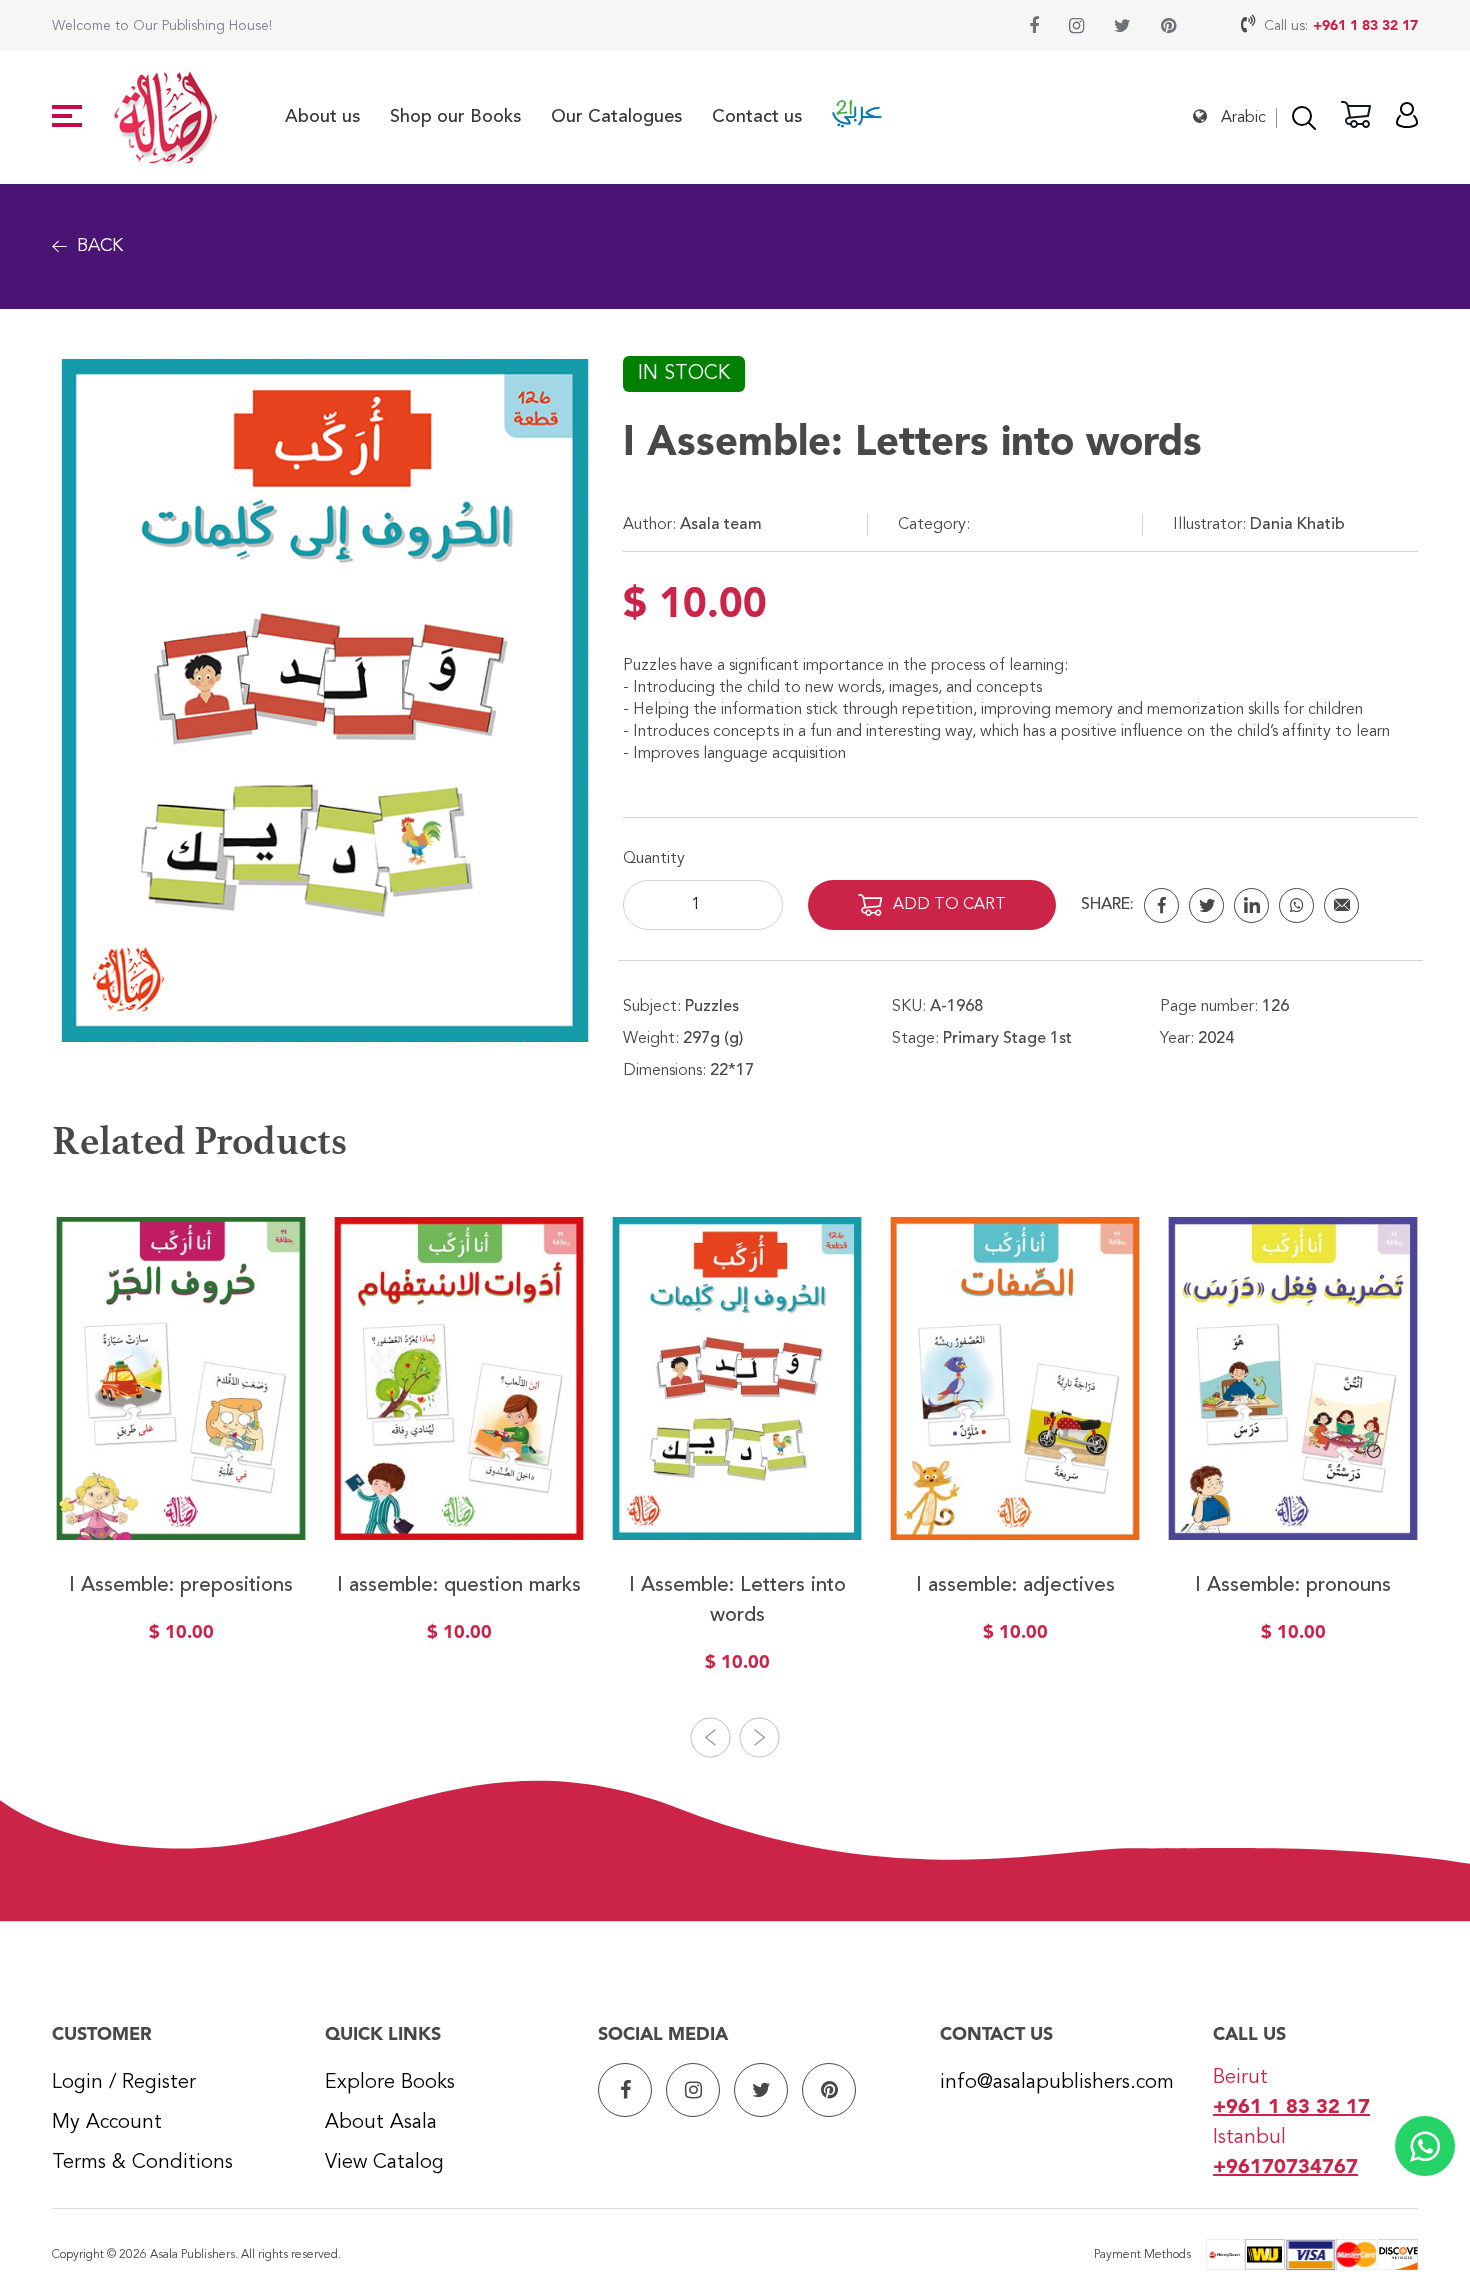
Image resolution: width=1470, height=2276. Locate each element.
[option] (181, 1444)
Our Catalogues (616, 117)
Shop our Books (455, 117)
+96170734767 (1285, 2168)
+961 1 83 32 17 (1365, 26)
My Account (107, 2123)
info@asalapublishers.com (1057, 2083)
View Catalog (384, 2163)
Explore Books (390, 2083)
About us (322, 117)
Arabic (1243, 118)
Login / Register (124, 2083)
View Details (181, 1494)
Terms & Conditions (142, 2163)
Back (100, 246)
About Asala (381, 2123)
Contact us (757, 117)
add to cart (949, 905)
